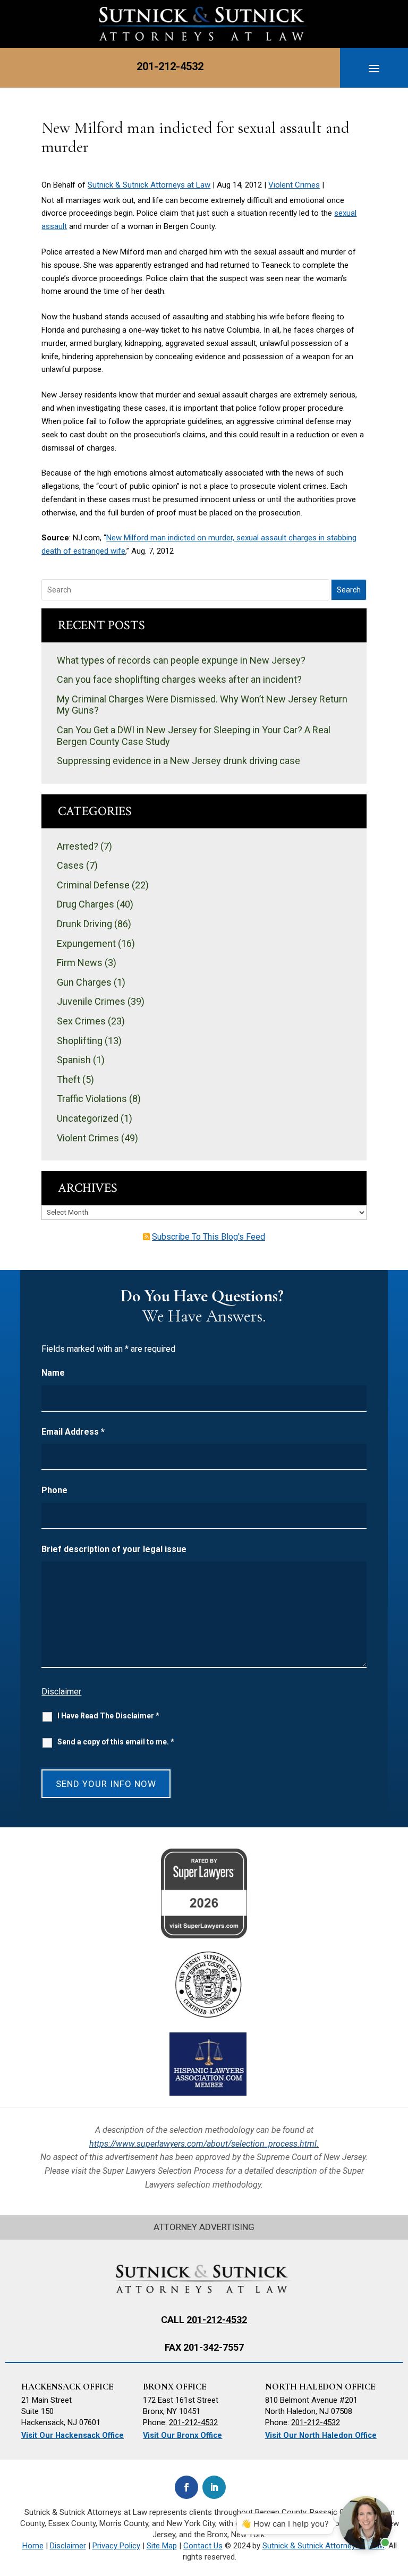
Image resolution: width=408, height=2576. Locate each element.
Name (53, 1373)
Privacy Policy (116, 2546)
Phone (54, 1490)
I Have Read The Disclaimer (108, 1716)
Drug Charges (86, 904)
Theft (69, 1079)
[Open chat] (365, 2523)
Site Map (162, 2546)
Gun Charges (84, 982)
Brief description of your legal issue (114, 1549)
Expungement (86, 943)
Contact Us (203, 2546)
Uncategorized (88, 1118)
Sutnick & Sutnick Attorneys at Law (149, 185)
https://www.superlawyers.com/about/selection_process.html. (204, 2144)
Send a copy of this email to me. (116, 1742)
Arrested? (78, 846)
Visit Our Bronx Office (182, 2435)
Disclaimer (61, 1692)
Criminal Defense (93, 885)
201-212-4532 (170, 66)
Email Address (73, 1432)
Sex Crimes (81, 1021)
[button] (374, 68)
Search (349, 590)
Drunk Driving (84, 924)
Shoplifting (80, 1041)
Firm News (80, 963)
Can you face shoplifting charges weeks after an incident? (179, 679)
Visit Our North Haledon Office (321, 2435)
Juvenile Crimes (91, 1001)
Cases (70, 865)
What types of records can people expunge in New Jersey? (181, 660)
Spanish (74, 1060)
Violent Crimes (294, 185)
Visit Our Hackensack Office (73, 2435)
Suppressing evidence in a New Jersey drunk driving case (178, 761)
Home (33, 2546)
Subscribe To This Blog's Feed (209, 1237)
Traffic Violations (92, 1099)
